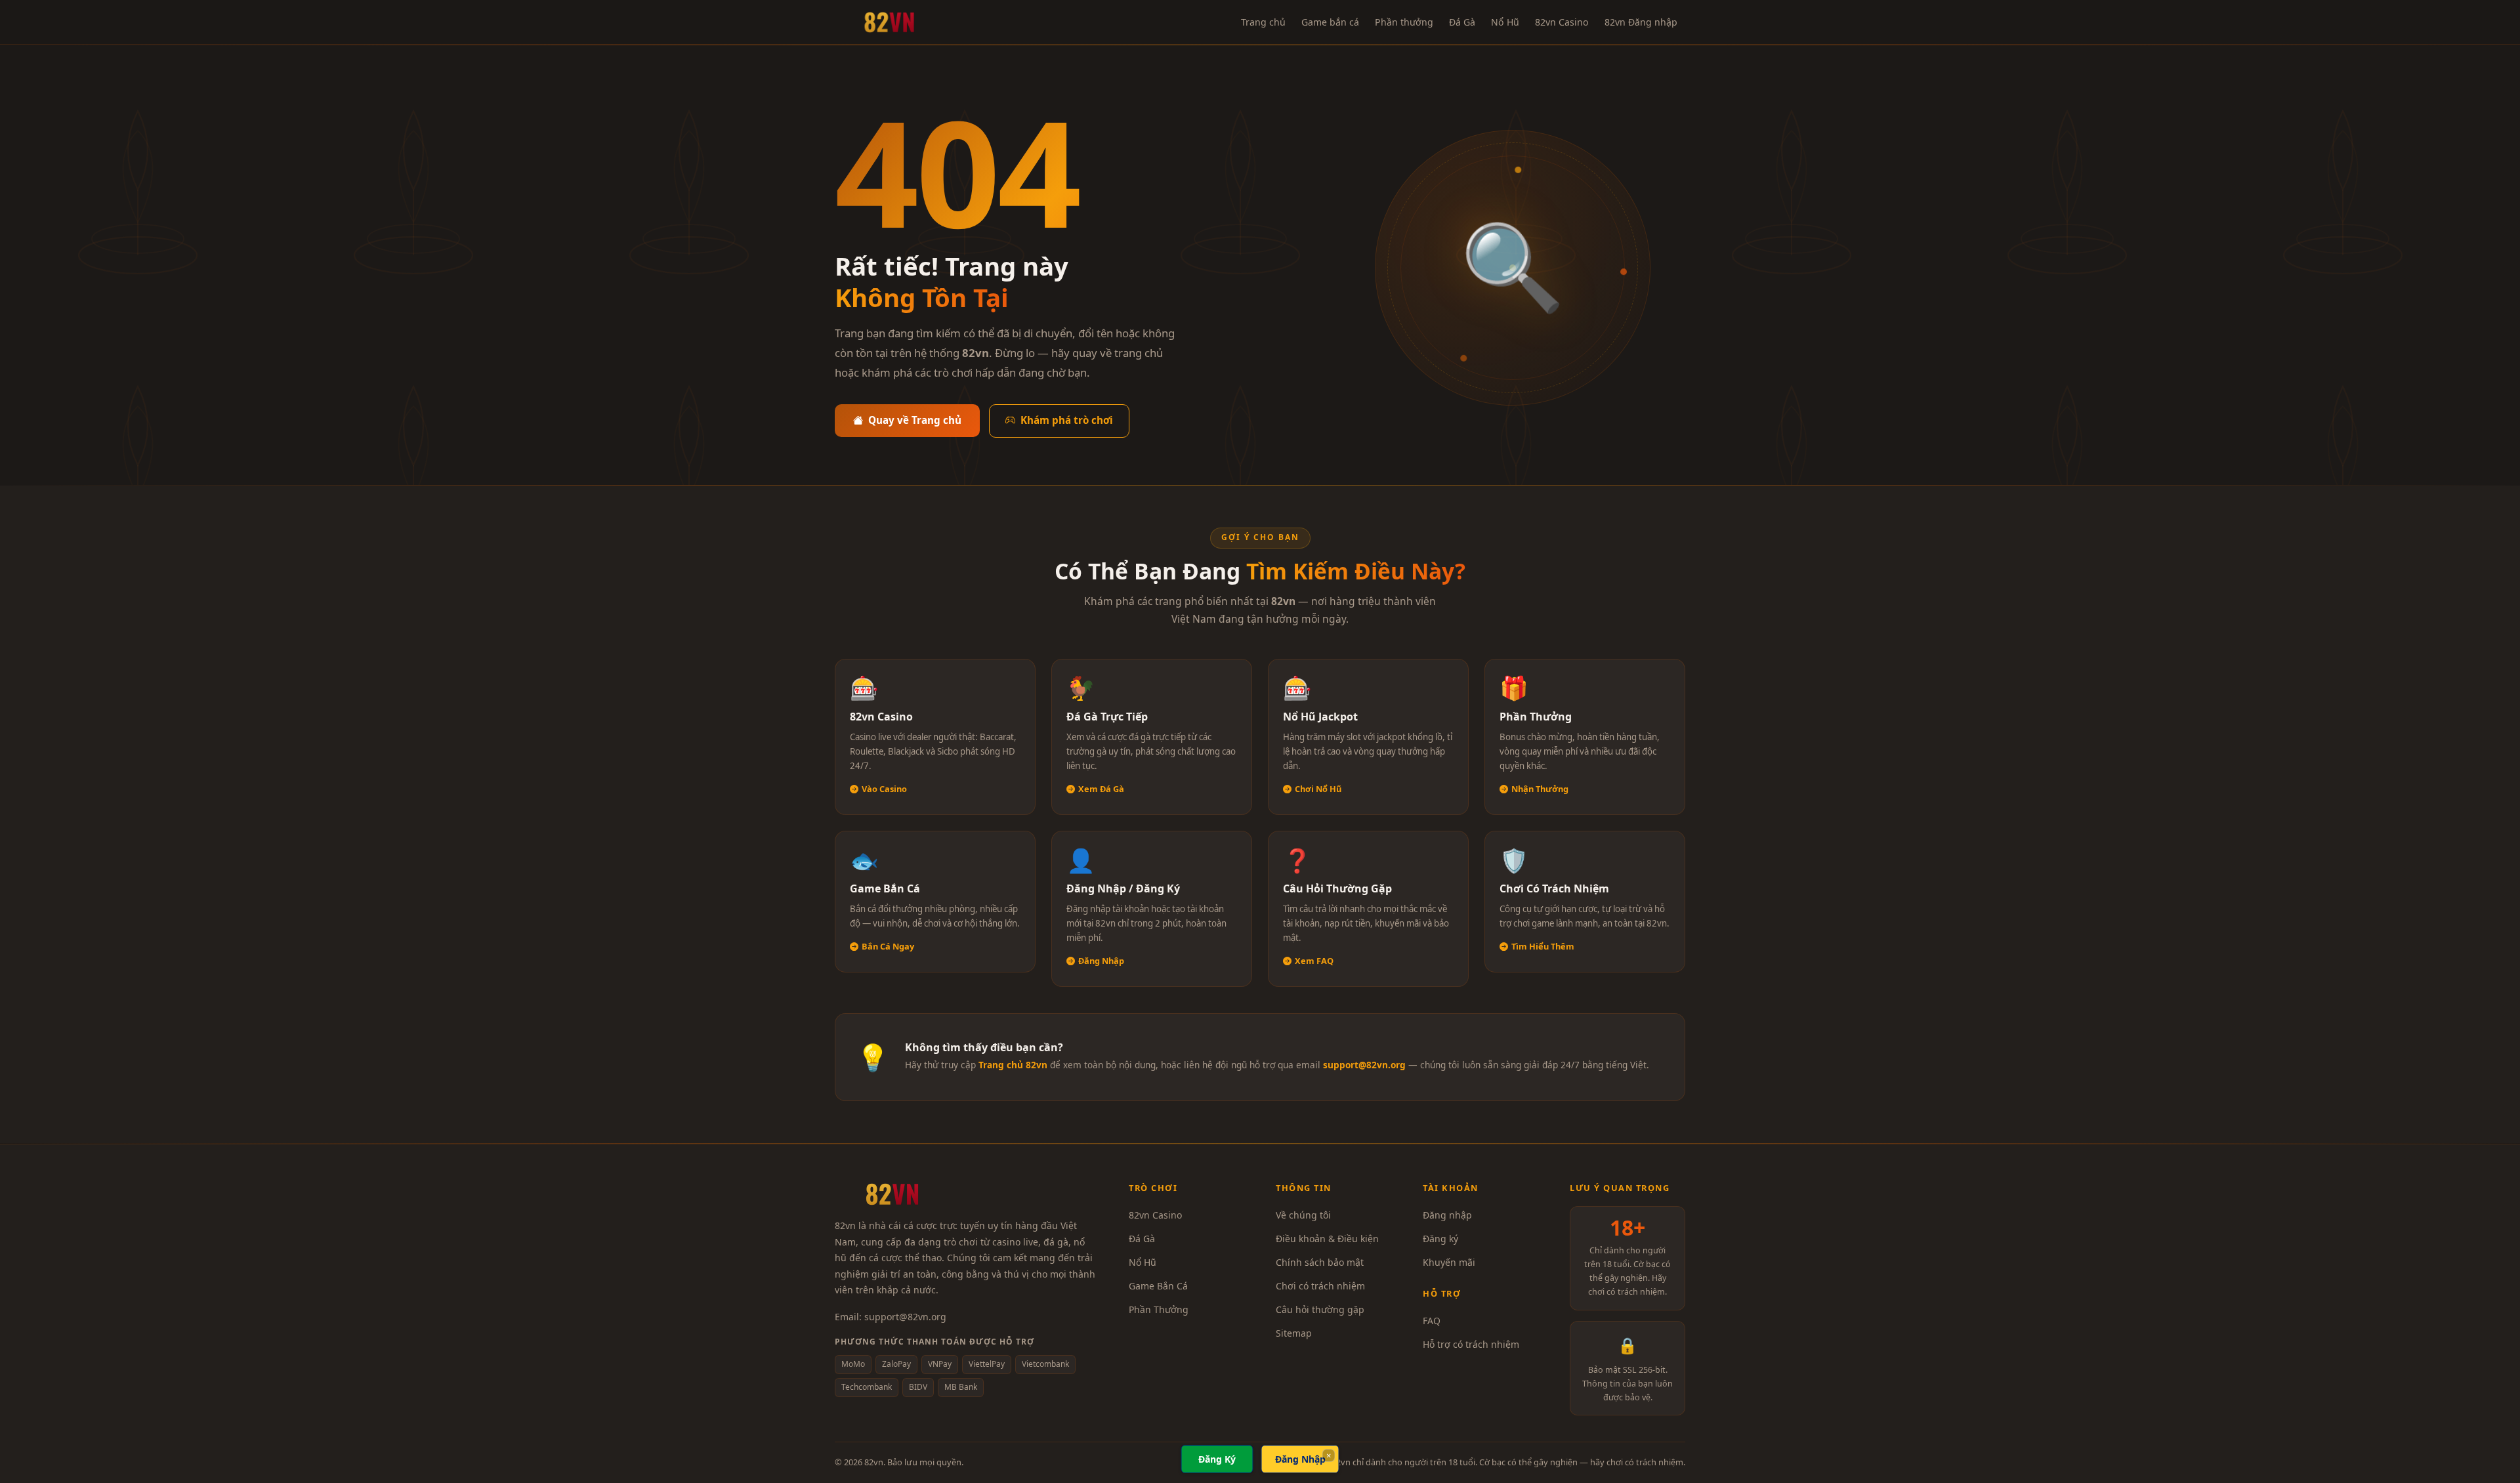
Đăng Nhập (1300, 1459)
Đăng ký (1440, 1239)
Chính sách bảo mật (1320, 1262)
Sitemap (1294, 1333)
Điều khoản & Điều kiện (1327, 1239)
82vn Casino (1562, 22)
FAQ (1432, 1321)
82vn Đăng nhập (1641, 22)
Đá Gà (1462, 22)
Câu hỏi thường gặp (1320, 1309)
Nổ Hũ (1505, 22)
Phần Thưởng (1159, 1309)
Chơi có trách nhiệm (1320, 1286)
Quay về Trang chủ (915, 420)
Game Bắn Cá (1158, 1286)
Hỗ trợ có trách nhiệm (1471, 1344)
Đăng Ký (1217, 1459)
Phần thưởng (1404, 22)
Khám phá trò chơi (1067, 420)
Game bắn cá (1330, 22)
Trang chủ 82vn (1013, 1065)
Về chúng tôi (1303, 1215)
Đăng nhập (1447, 1215)
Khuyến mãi (1449, 1262)
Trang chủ (1263, 22)
